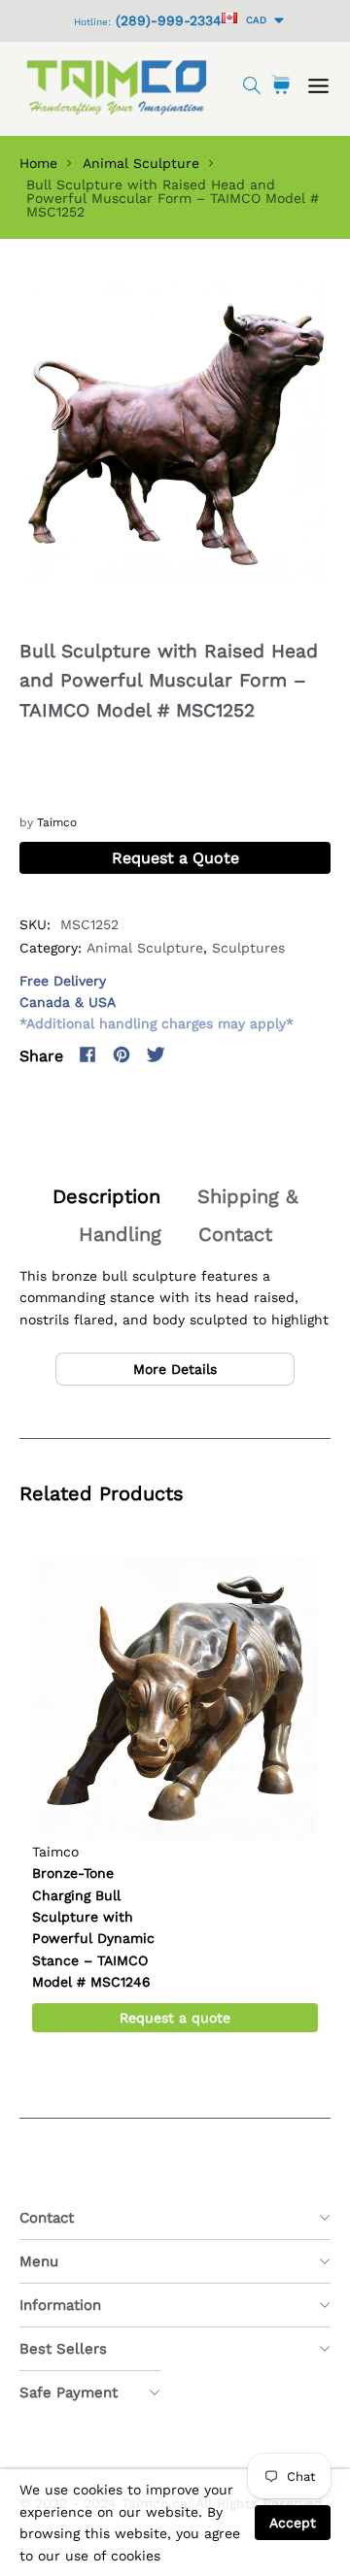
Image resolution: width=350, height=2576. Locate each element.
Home (38, 163)
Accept (293, 2523)
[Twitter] (156, 1054)
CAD (253, 20)
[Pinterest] (122, 1054)
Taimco (57, 822)
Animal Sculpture (141, 163)
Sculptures (248, 948)
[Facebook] (87, 1054)
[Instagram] (190, 1054)
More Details (175, 1369)
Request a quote (175, 2018)
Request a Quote (175, 858)
